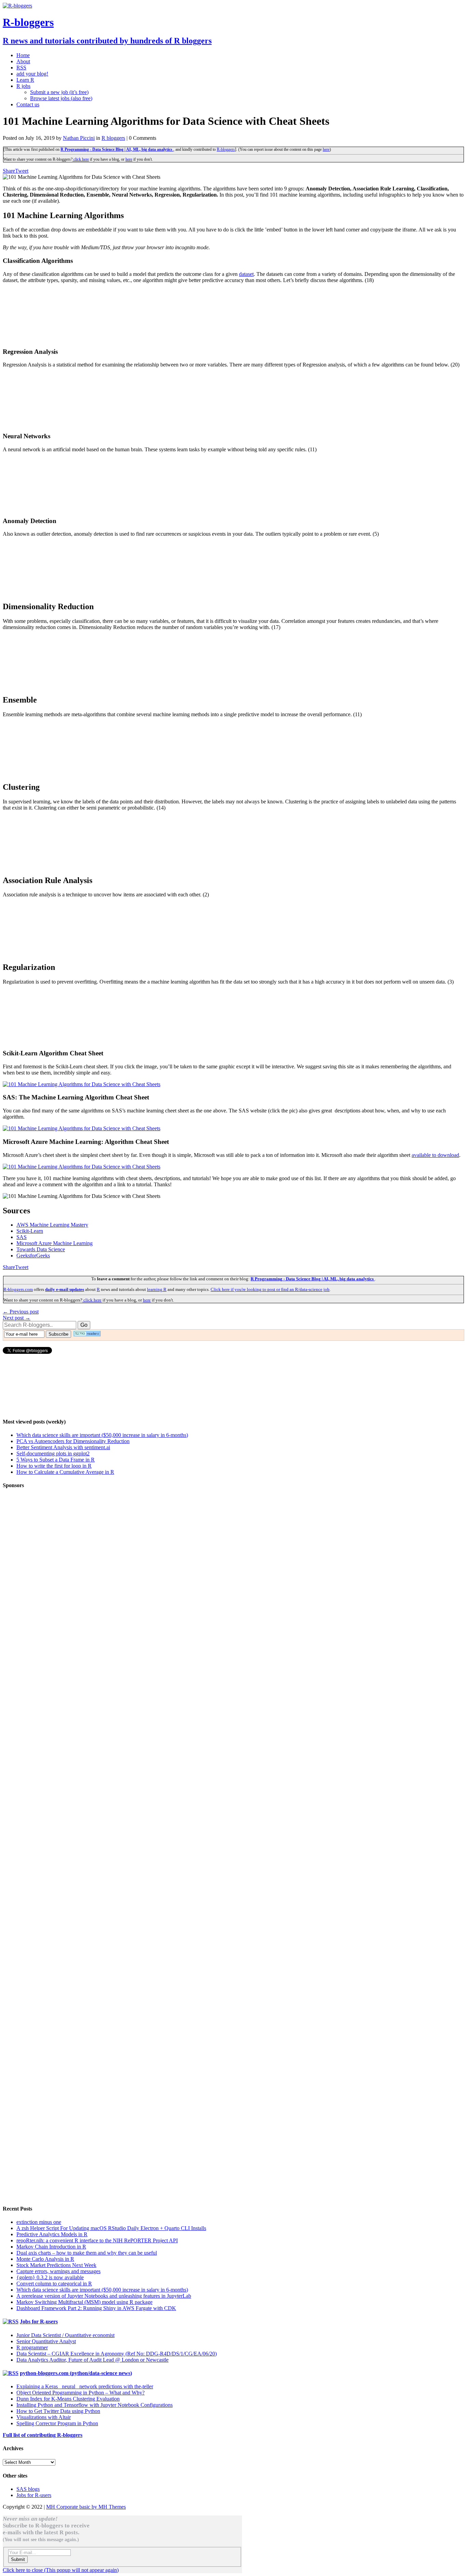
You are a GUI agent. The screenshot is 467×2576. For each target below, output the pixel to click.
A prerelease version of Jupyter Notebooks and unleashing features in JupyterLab (104, 2296)
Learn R (25, 80)
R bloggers (113, 138)
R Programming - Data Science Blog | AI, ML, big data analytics (117, 149)
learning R (157, 1289)
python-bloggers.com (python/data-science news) (76, 2373)
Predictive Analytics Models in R (52, 2234)
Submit (18, 2559)
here (326, 149)
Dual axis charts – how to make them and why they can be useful (87, 2253)
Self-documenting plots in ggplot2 (53, 1453)
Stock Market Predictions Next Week (56, 2265)
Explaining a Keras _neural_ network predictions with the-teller (85, 2386)
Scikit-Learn (30, 1231)
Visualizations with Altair (44, 2417)
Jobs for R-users (39, 2321)
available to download (435, 1155)
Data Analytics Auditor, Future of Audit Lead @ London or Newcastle (92, 2360)
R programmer (32, 2347)
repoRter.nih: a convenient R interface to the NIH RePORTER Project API (97, 2240)
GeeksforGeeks (33, 1256)
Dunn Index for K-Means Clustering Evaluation (68, 2399)
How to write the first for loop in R (54, 1466)
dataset (246, 274)
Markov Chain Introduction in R (51, 2247)
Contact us (28, 104)
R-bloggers (226, 149)
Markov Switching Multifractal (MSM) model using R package (84, 2302)
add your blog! (32, 74)
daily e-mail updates (65, 1289)
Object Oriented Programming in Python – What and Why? (81, 2393)
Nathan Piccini (79, 138)
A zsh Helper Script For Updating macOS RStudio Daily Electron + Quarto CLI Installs (111, 2228)
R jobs (23, 86)
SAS (22, 1237)
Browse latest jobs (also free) (61, 98)
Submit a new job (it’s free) (59, 92)
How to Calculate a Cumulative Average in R (65, 1472)
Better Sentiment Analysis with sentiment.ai (63, 1447)
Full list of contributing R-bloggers (43, 2435)
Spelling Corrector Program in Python (57, 2423)
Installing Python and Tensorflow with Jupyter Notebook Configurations (95, 2405)
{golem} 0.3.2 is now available (50, 2277)
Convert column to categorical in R (54, 2284)
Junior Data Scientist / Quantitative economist (65, 2335)
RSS (21, 68)
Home (23, 55)
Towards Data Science (41, 1249)
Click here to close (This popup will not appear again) (61, 2570)
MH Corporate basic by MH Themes (86, 2507)
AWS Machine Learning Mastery (52, 1225)
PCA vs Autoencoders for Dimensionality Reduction (73, 1441)
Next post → (17, 1318)
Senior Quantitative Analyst (46, 2341)
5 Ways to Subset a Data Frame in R (56, 1460)
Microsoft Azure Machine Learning (55, 1243)
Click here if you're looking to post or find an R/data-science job (270, 1289)
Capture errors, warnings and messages (58, 2271)
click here (81, 159)
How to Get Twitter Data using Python (58, 2411)
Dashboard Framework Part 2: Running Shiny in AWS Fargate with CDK (96, 2308)
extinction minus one (39, 2222)
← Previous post (21, 1312)
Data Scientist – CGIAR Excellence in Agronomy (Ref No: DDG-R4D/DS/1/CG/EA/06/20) (117, 2354)
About (23, 61)
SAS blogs (28, 2489)
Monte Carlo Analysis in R (45, 2259)
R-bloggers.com (18, 1289)
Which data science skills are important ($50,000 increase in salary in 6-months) (102, 1435)
